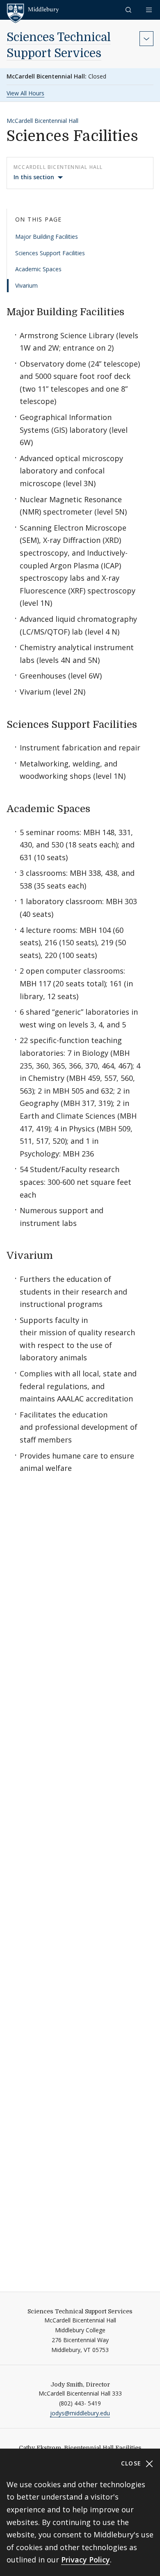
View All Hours (25, 93)
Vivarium (26, 285)
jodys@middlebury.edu (80, 2413)
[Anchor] (131, 311)
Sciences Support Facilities (50, 253)
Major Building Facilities (47, 237)
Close (132, 2463)
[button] (129, 10)
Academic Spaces (38, 269)
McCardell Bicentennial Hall (42, 121)
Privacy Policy (86, 2560)
